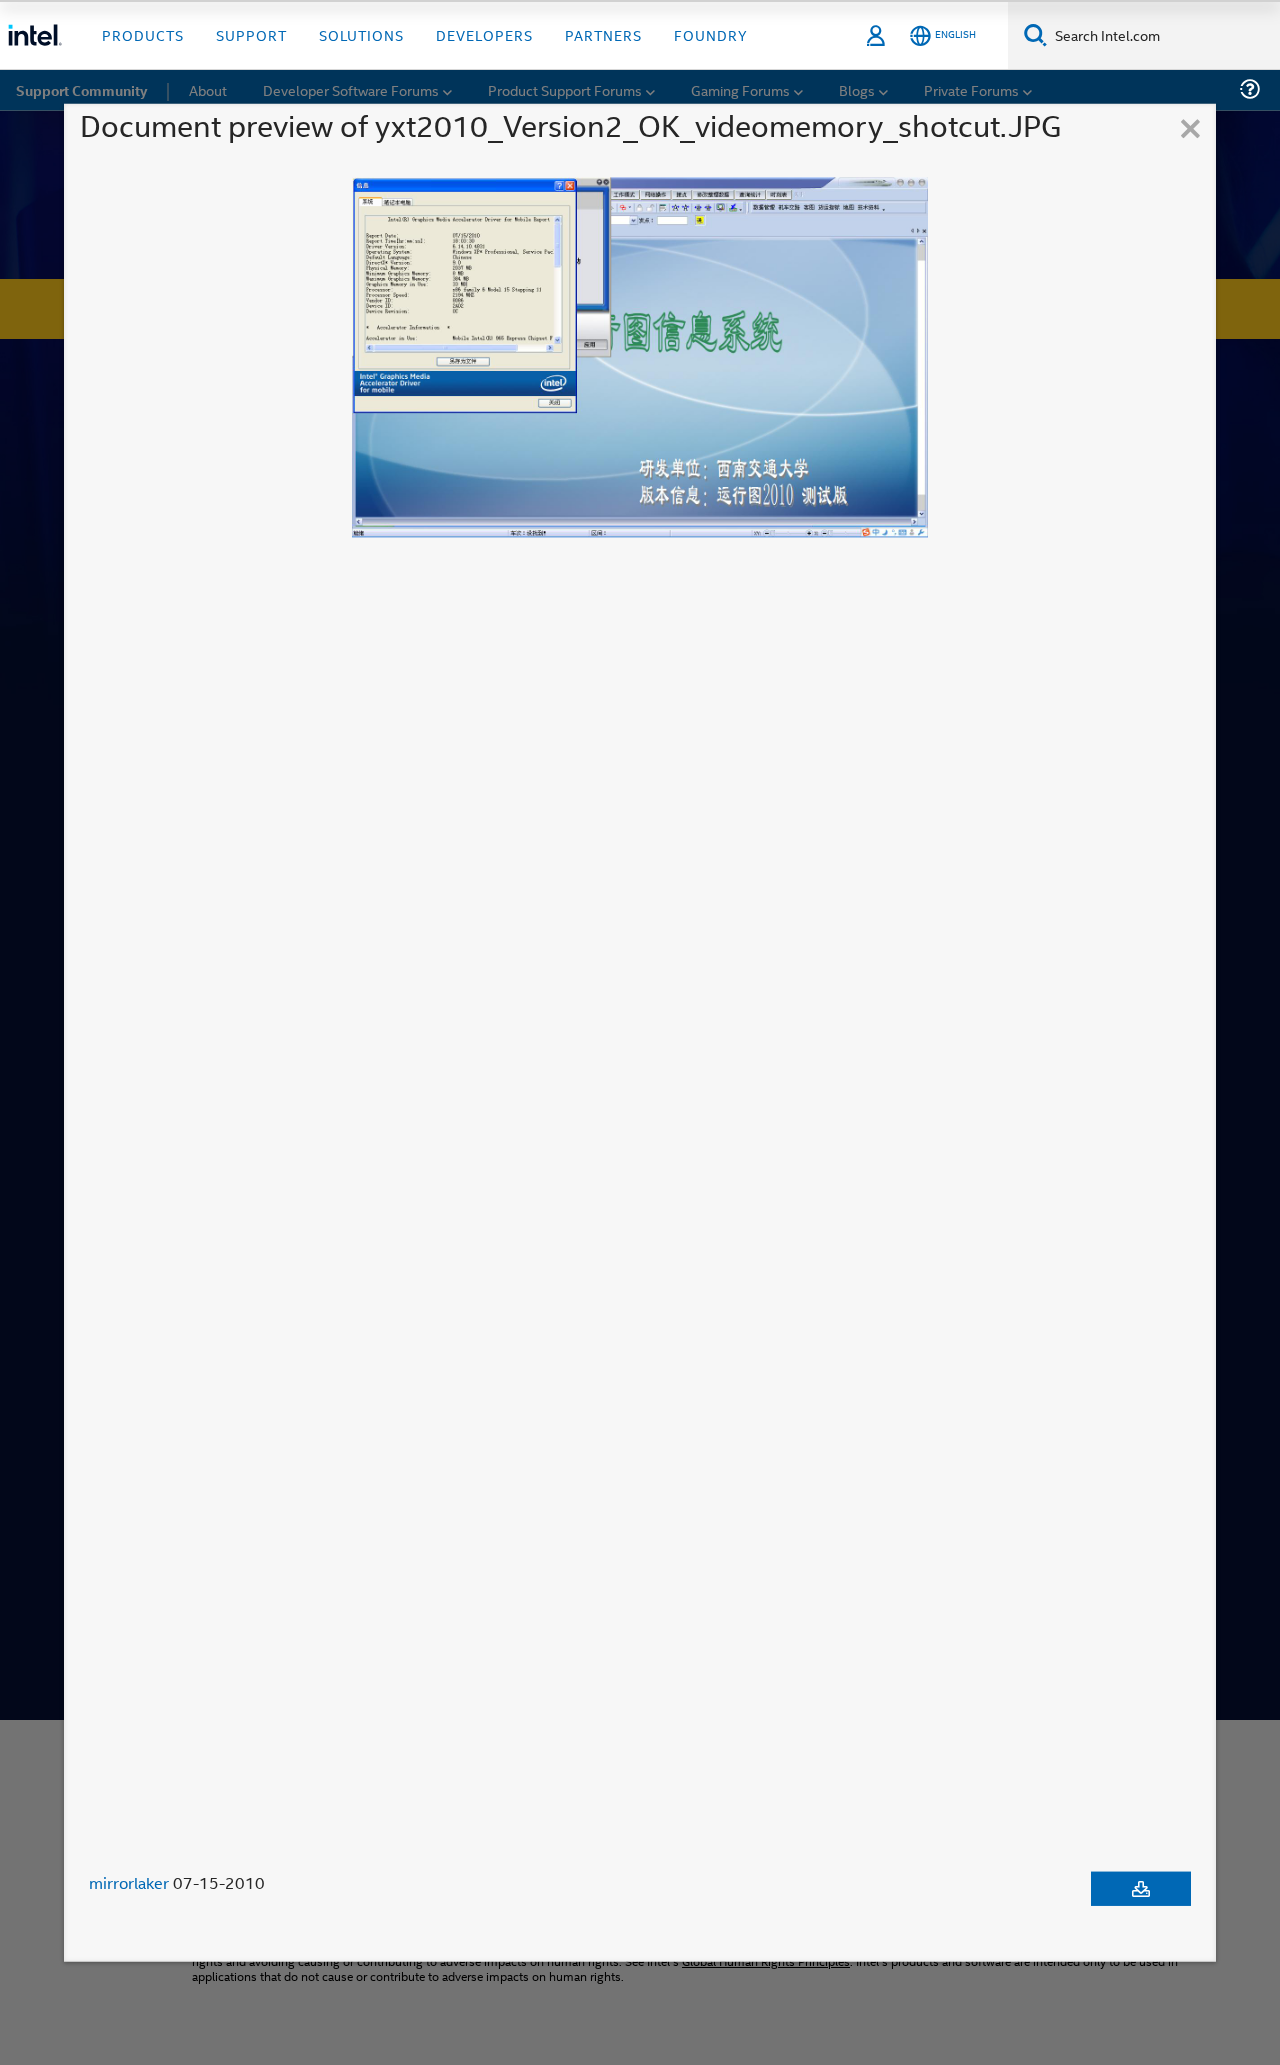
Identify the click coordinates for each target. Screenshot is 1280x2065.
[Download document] (1141, 1889)
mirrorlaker (129, 1883)
